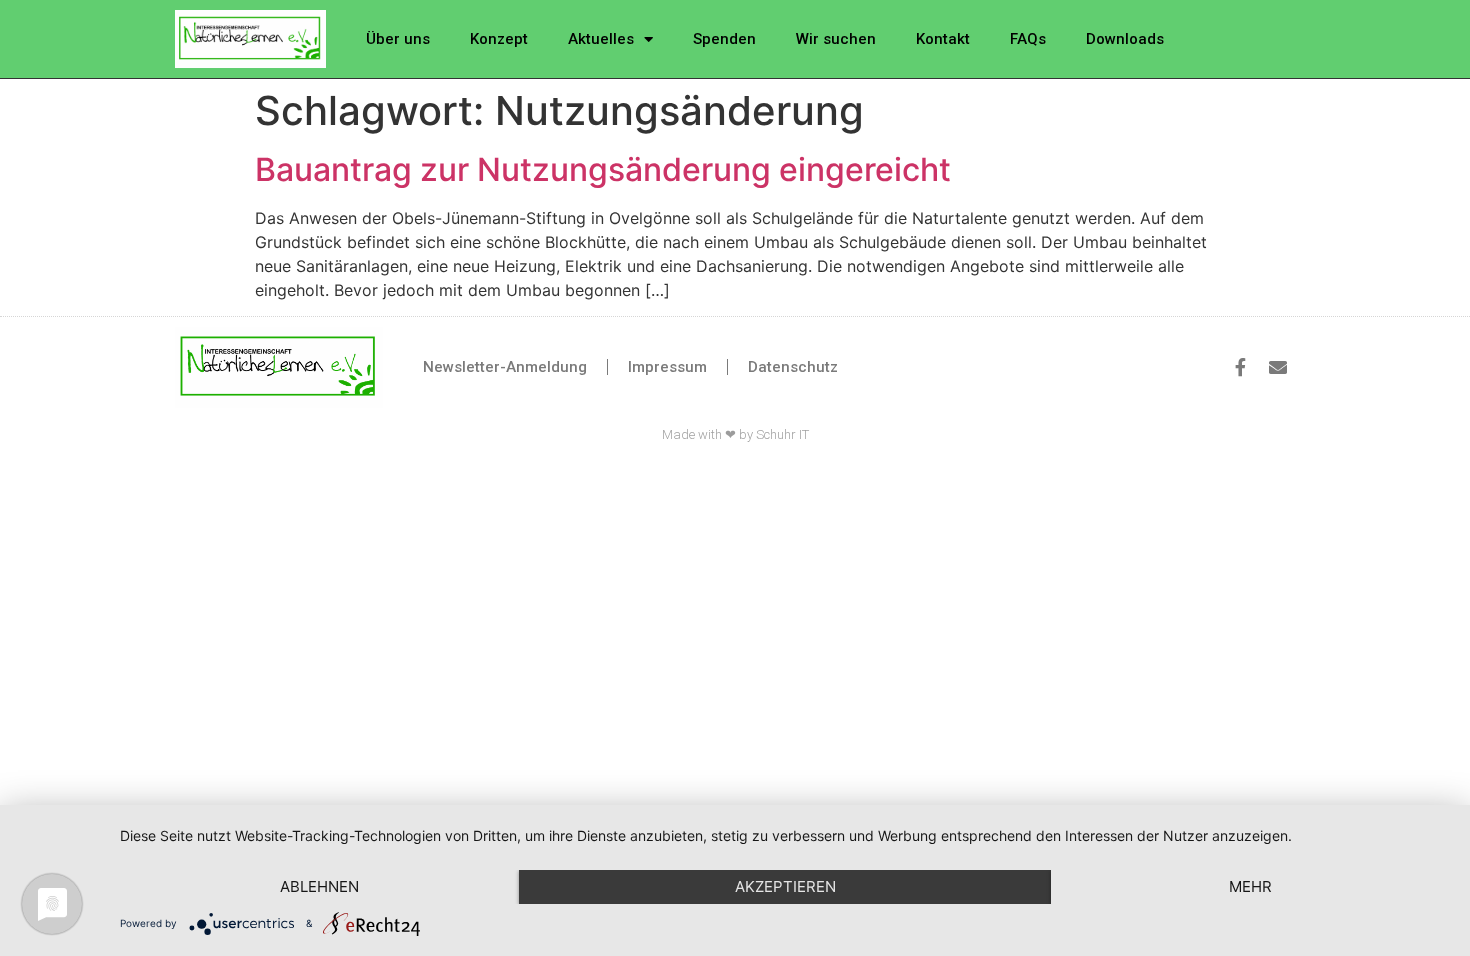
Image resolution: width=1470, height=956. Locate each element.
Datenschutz (793, 367)
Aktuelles (601, 39)
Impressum (667, 367)
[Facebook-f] (1240, 367)
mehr (1250, 886)
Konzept (499, 39)
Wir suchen (836, 39)
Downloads (1125, 39)
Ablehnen (319, 886)
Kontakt (943, 39)
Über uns (398, 39)
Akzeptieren (785, 886)
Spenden (724, 39)
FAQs (1028, 39)
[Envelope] (1278, 367)
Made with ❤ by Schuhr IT (735, 434)
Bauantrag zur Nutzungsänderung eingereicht (603, 169)
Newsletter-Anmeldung (505, 367)
